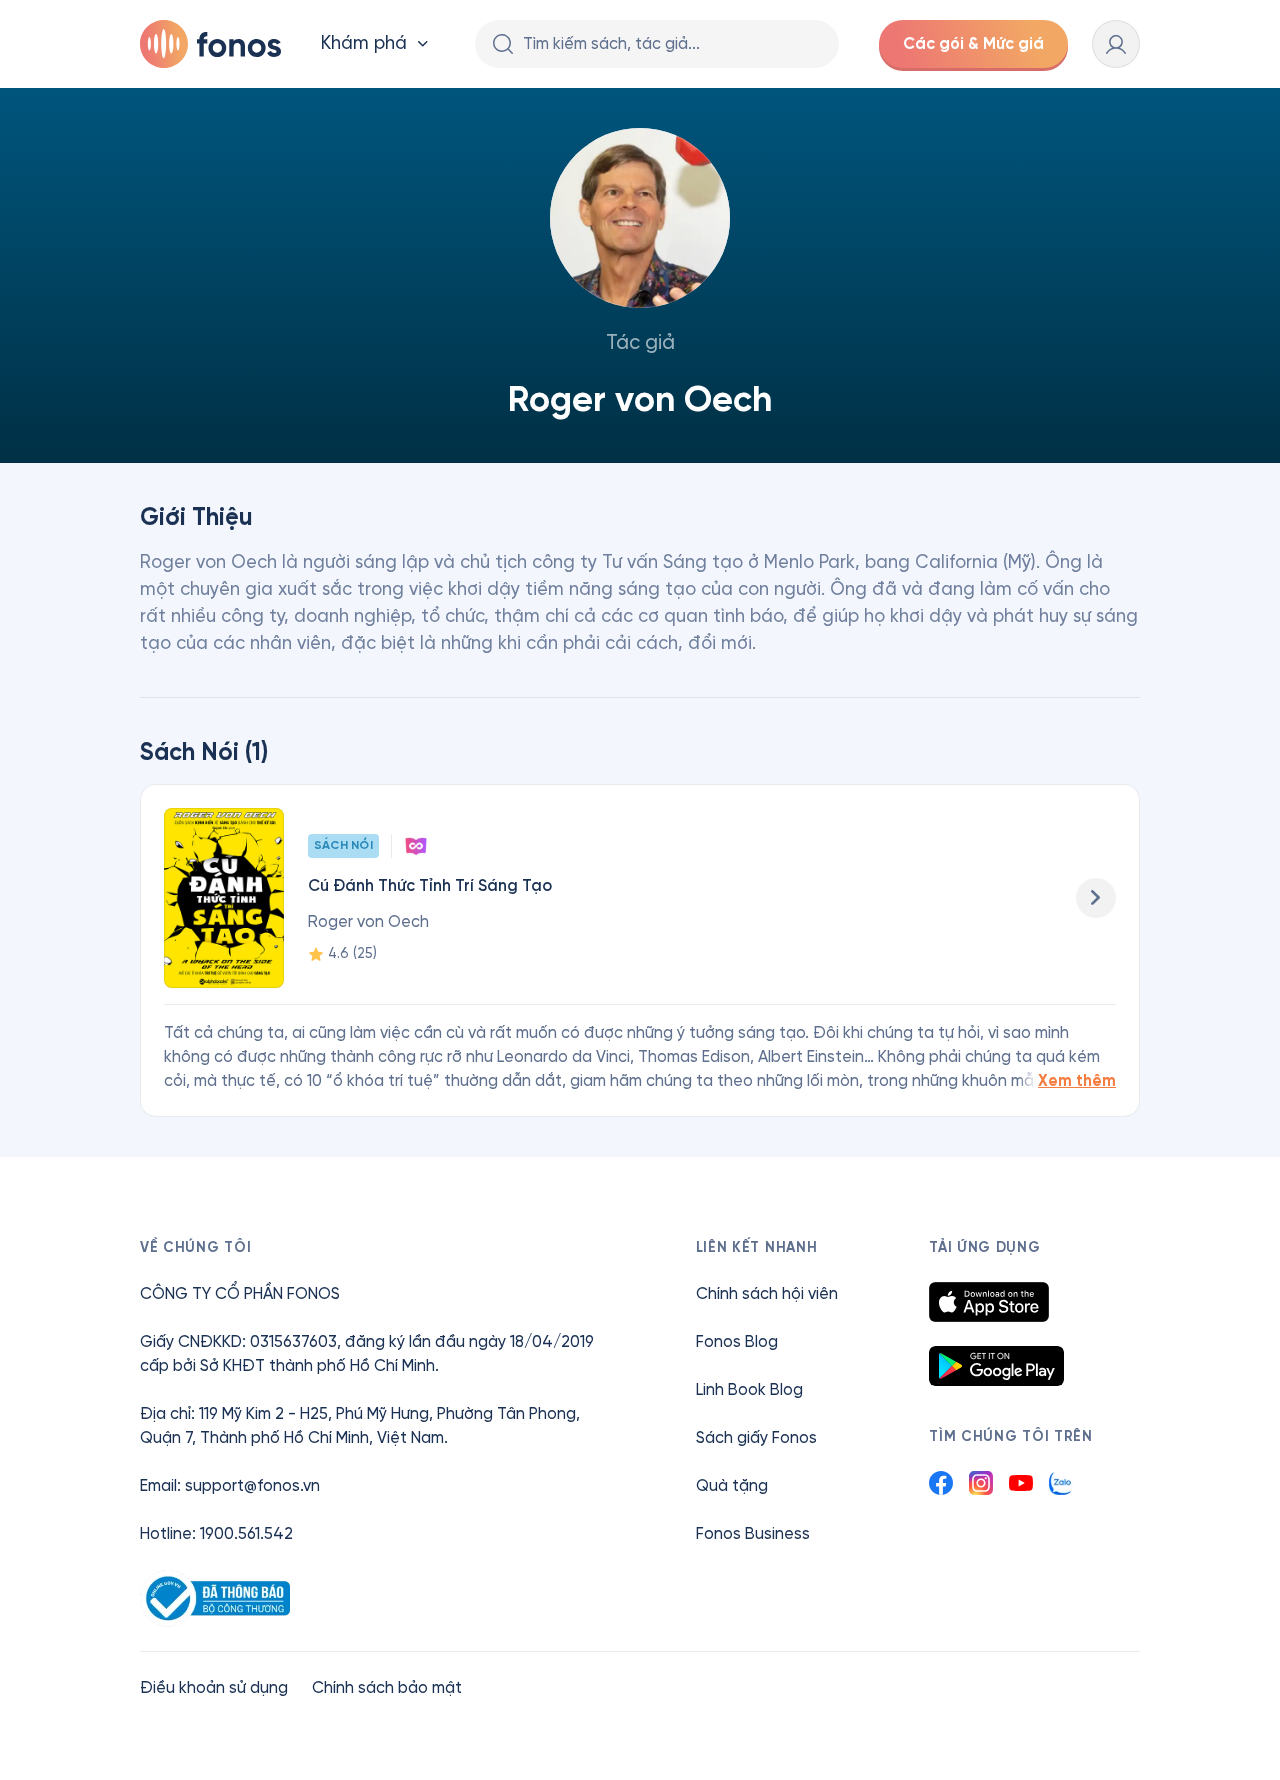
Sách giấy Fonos (756, 1437)
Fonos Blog (737, 1341)
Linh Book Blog (749, 1389)
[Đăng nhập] (1116, 44)
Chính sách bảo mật (387, 1687)
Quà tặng (732, 1485)
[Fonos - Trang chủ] (210, 44)
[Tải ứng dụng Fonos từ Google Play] (996, 1366)
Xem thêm (1077, 1080)
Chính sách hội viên (767, 1293)
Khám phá (364, 43)
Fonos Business (753, 1533)
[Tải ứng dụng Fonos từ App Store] (989, 1302)
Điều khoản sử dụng (214, 1687)
